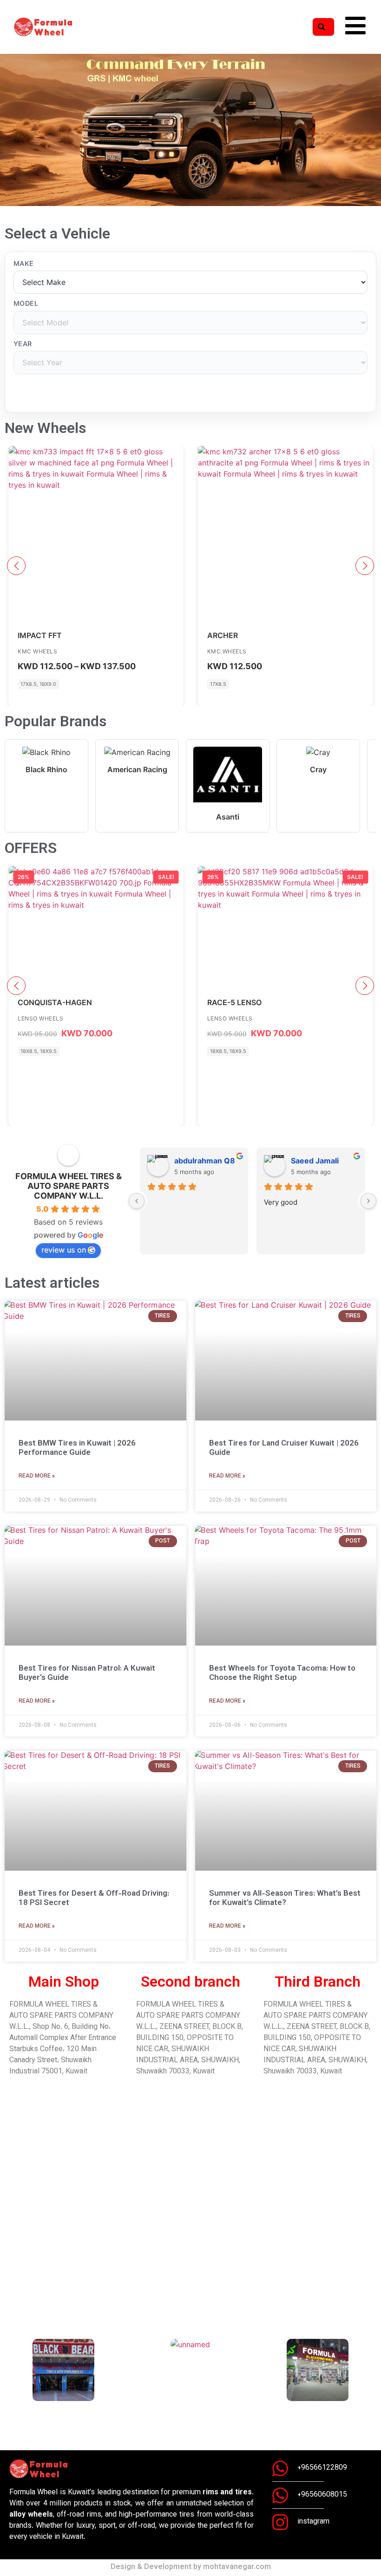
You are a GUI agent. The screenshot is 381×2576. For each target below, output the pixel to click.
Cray (318, 769)
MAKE (24, 264)
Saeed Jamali (315, 1161)
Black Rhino (46, 769)
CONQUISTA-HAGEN (55, 1002)
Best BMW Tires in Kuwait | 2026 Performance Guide (77, 1448)
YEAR (23, 344)
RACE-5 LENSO (234, 1002)
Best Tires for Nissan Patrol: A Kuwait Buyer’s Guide (87, 1673)
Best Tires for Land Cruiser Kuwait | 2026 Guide (284, 1448)
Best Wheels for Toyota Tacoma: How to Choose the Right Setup (282, 1673)
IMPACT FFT (40, 635)
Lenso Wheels (40, 1018)
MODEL (26, 303)
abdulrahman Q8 (205, 1161)
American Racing (137, 769)
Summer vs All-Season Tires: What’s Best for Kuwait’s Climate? (285, 1898)
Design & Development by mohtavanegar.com (191, 2567)
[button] (9, 132)
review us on (64, 1250)
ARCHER (223, 635)
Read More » (37, 1476)
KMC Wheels (37, 651)
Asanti (228, 817)
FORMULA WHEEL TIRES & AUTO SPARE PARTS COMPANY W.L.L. (69, 1186)
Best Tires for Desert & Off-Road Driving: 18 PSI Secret (94, 1898)
